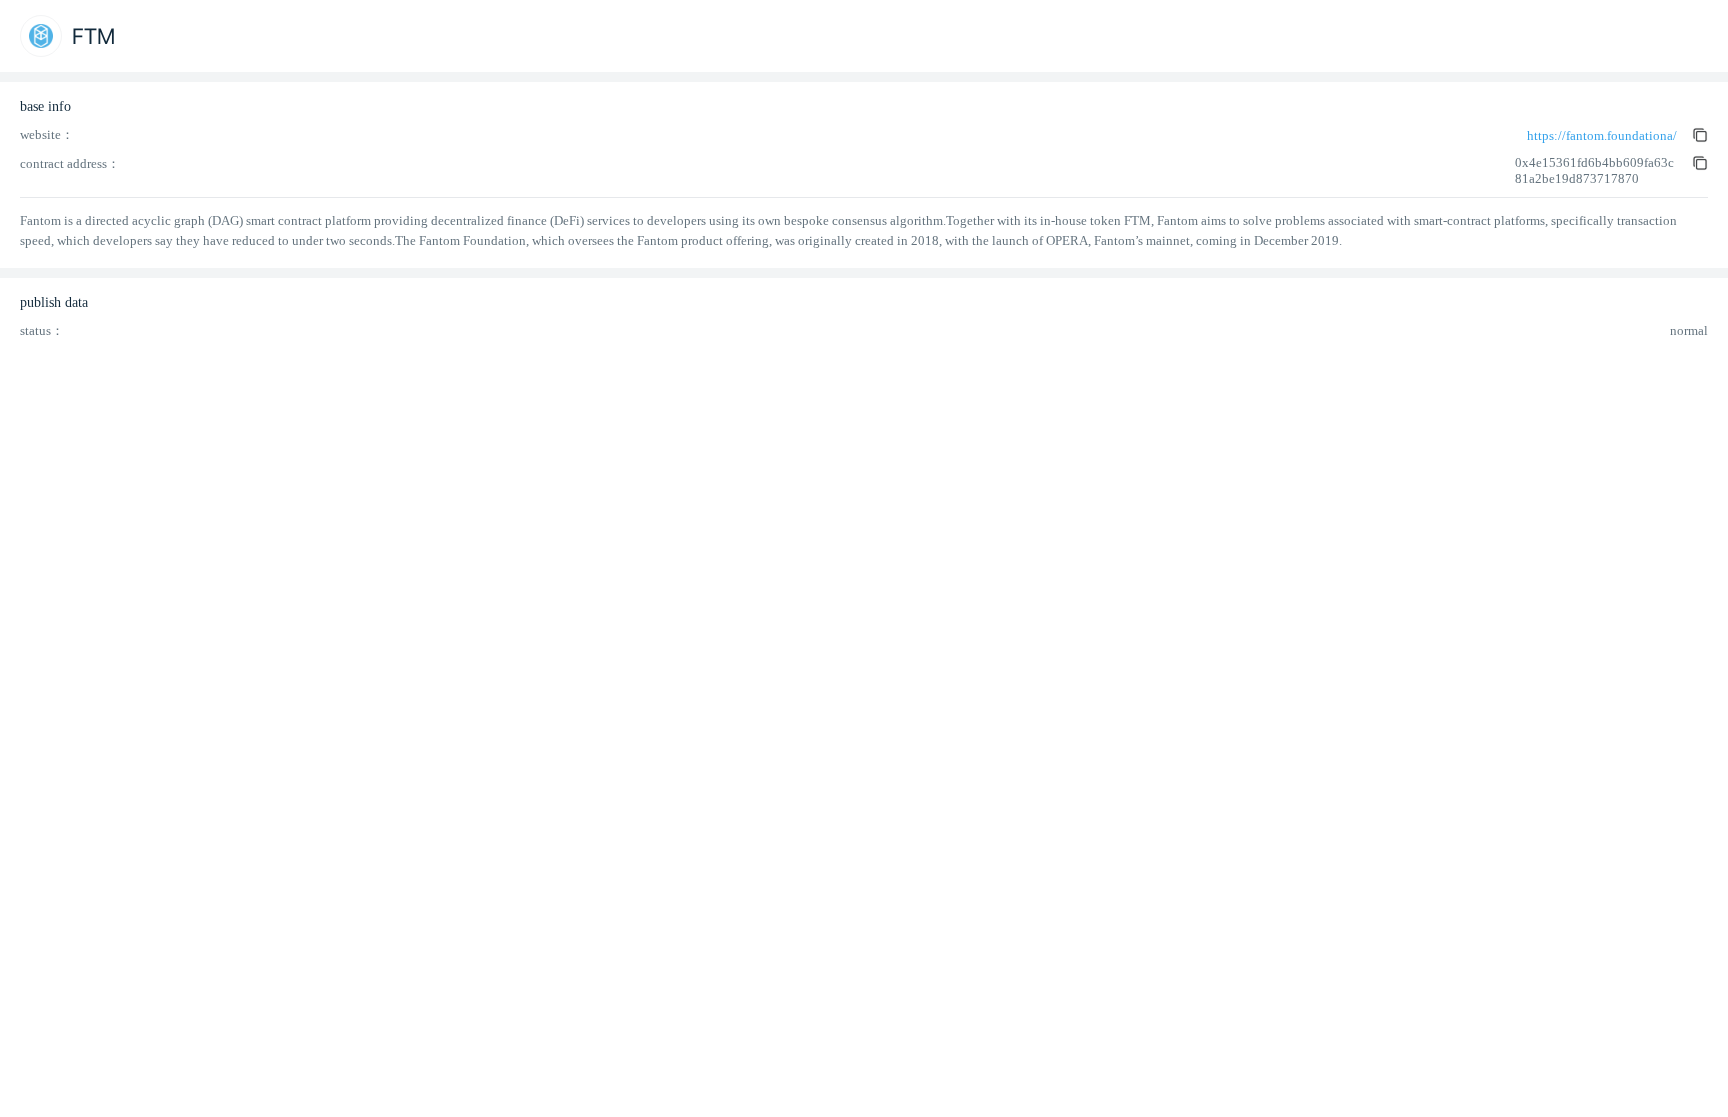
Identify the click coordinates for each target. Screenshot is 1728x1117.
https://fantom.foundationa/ (1602, 135)
